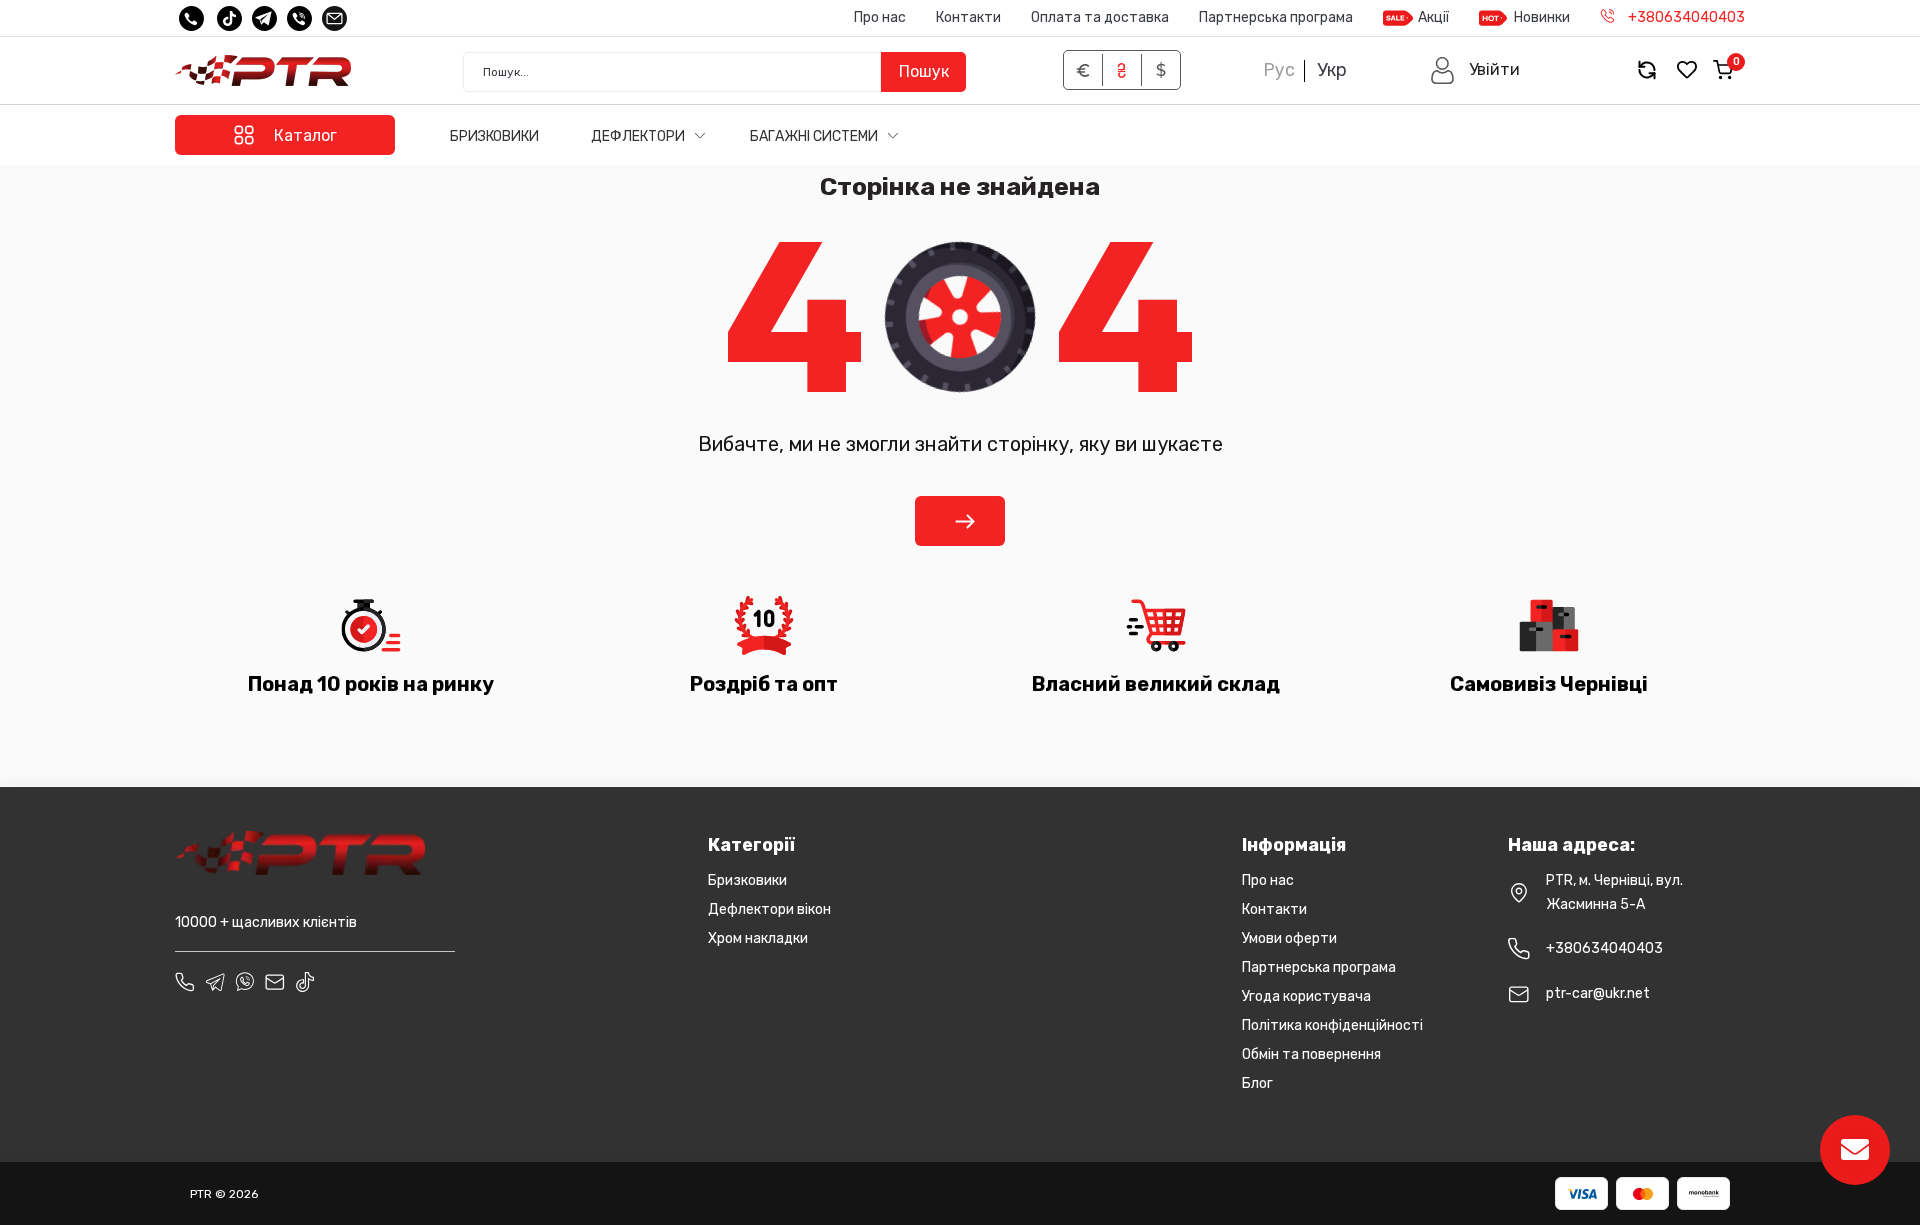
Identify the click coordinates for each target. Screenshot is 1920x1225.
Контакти (968, 17)
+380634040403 (1604, 948)
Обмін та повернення (1311, 1054)
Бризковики (494, 136)
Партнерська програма (1276, 17)
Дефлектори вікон (769, 909)
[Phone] (185, 982)
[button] (1474, 70)
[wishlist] (1687, 70)
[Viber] (299, 18)
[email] (334, 18)
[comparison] (1647, 70)
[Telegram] (264, 18)
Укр (1332, 70)
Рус (1279, 70)
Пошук (924, 71)
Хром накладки (758, 938)
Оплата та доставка (1100, 17)
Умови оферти (1289, 938)
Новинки (1542, 17)
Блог (1257, 1083)
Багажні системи (815, 136)
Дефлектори (639, 136)
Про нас (880, 17)
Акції (1433, 17)
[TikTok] (229, 18)
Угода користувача (1306, 996)
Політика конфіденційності (1332, 1025)
